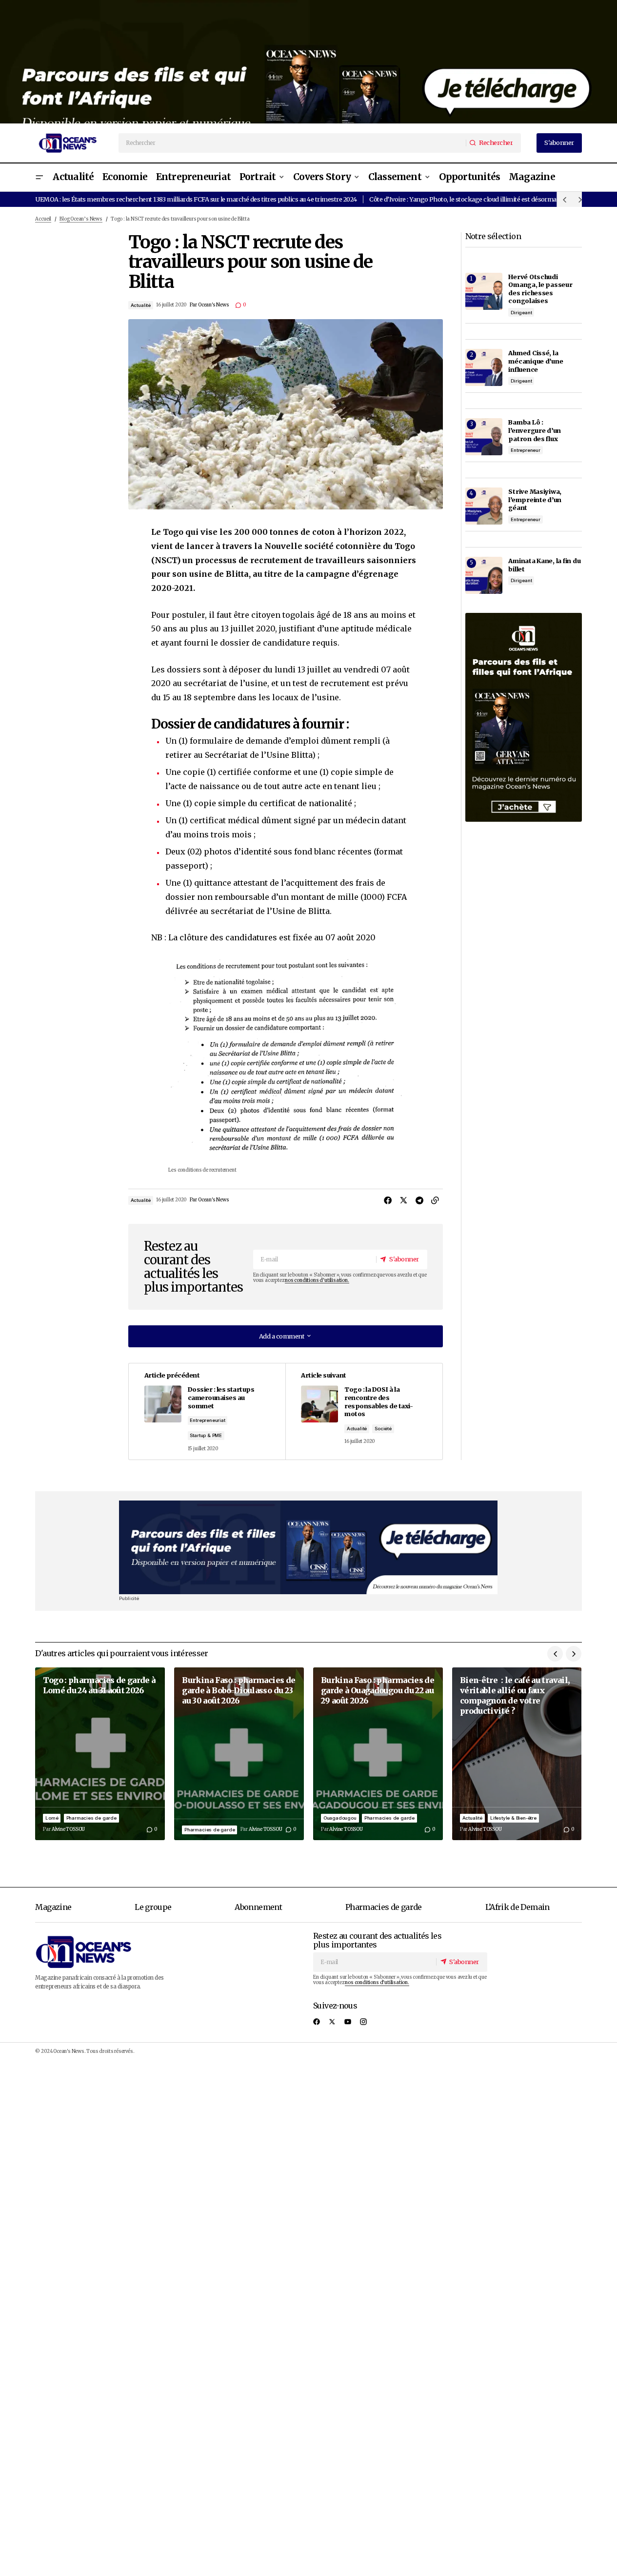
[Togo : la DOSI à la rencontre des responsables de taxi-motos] (364, 1411)
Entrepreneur (526, 450)
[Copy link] (435, 1200)
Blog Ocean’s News (81, 219)
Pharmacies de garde (91, 1818)
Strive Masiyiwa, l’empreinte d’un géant (535, 499)
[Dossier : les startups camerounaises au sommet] (207, 1411)
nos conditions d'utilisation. (317, 1280)
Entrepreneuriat (207, 1420)
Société (383, 1429)
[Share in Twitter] (404, 1200)
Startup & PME (206, 1435)
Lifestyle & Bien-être (513, 1818)
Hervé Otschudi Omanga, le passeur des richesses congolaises (540, 289)
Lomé (52, 1818)
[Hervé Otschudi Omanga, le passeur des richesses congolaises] (484, 291)
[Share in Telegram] (419, 1200)
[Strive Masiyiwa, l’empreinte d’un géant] (484, 506)
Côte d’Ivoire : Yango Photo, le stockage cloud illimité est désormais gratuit (476, 199)
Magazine (53, 1907)
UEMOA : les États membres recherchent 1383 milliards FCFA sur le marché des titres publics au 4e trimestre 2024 (196, 199)
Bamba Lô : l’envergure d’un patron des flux (535, 430)
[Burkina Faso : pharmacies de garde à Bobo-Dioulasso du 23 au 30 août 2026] (239, 1754)
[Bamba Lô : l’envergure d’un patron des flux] (484, 437)
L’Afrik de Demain (517, 1907)
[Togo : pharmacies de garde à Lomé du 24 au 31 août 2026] (100, 1754)
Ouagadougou (340, 1818)
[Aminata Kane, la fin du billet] (484, 575)
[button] (39, 177)
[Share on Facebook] (388, 1200)
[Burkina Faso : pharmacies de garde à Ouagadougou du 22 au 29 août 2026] (378, 1754)
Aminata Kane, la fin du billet (544, 565)
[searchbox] (293, 143)
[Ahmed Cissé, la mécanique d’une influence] (484, 367)
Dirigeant (521, 313)
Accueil (43, 219)
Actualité (141, 305)
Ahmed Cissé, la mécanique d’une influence (536, 361)
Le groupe (153, 1907)
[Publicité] (308, 62)
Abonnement (258, 1907)
